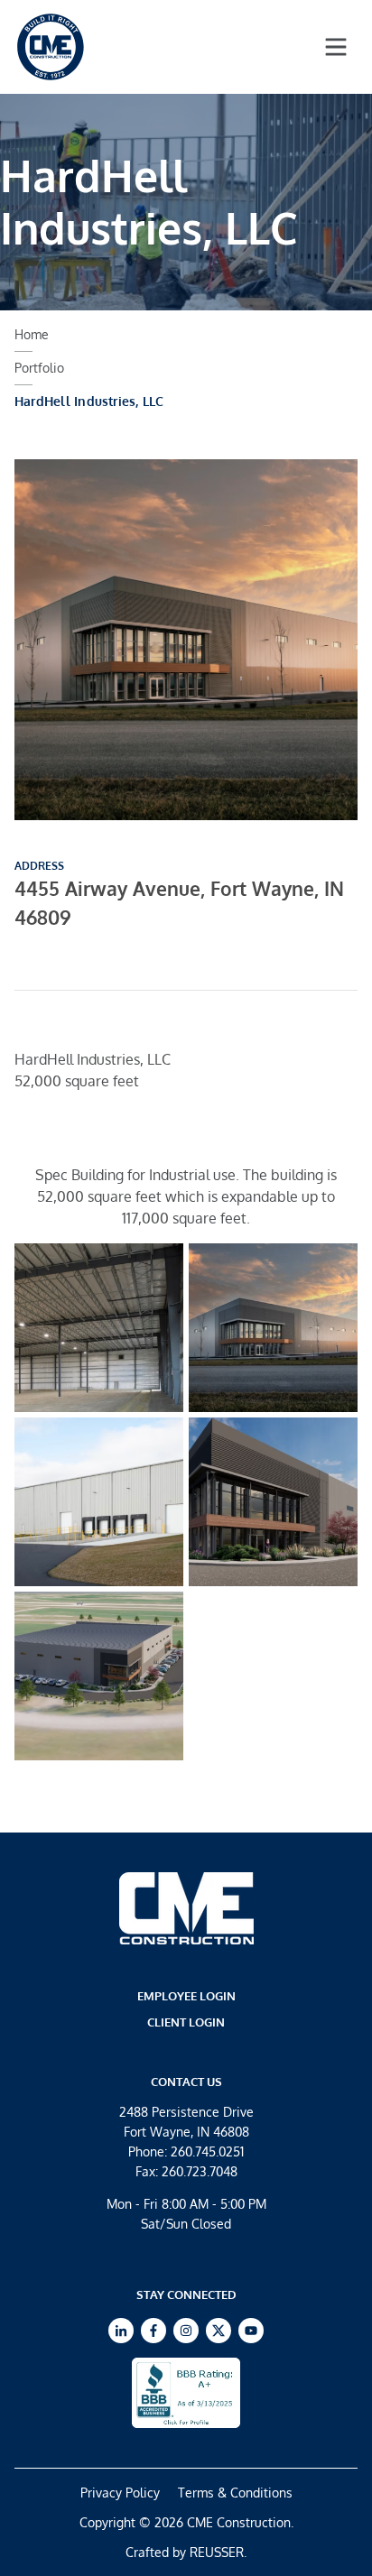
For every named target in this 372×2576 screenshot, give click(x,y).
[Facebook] (153, 2331)
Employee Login (186, 1996)
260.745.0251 (207, 2151)
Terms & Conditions (235, 2493)
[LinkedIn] (121, 2331)
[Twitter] (219, 2331)
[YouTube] (251, 2331)
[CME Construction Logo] (51, 47)
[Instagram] (186, 2331)
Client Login (186, 2022)
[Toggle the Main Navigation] (336, 47)
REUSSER (217, 2552)
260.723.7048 (200, 2171)
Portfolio (39, 368)
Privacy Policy (120, 2493)
